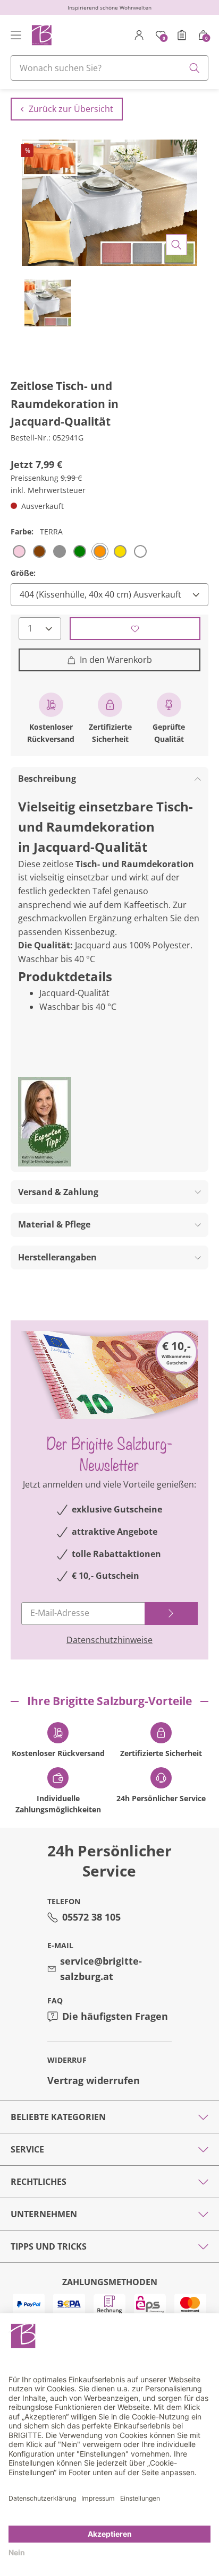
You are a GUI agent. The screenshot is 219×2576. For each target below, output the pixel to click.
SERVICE (27, 2149)
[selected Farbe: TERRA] (100, 551)
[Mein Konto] (139, 35)
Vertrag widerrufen (94, 2080)
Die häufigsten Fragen (115, 2016)
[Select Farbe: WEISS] (140, 551)
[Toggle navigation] (16, 35)
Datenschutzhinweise (109, 1640)
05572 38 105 (91, 1917)
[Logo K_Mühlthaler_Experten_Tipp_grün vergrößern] (45, 1122)
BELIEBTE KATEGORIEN (58, 2117)
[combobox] (109, 68)
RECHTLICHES (39, 2182)
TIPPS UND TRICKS (49, 2246)
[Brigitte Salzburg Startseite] (41, 35)
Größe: (23, 573)
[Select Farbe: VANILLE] (120, 551)
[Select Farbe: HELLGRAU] (60, 551)
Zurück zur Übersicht (71, 109)
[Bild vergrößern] (176, 245)
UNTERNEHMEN (44, 2214)
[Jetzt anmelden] (171, 1614)
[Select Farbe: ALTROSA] (19, 551)
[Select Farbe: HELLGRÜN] (80, 551)
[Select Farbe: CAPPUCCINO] (39, 551)
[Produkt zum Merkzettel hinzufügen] (135, 629)
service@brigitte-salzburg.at (101, 1969)
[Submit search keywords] (195, 68)
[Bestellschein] (182, 35)
